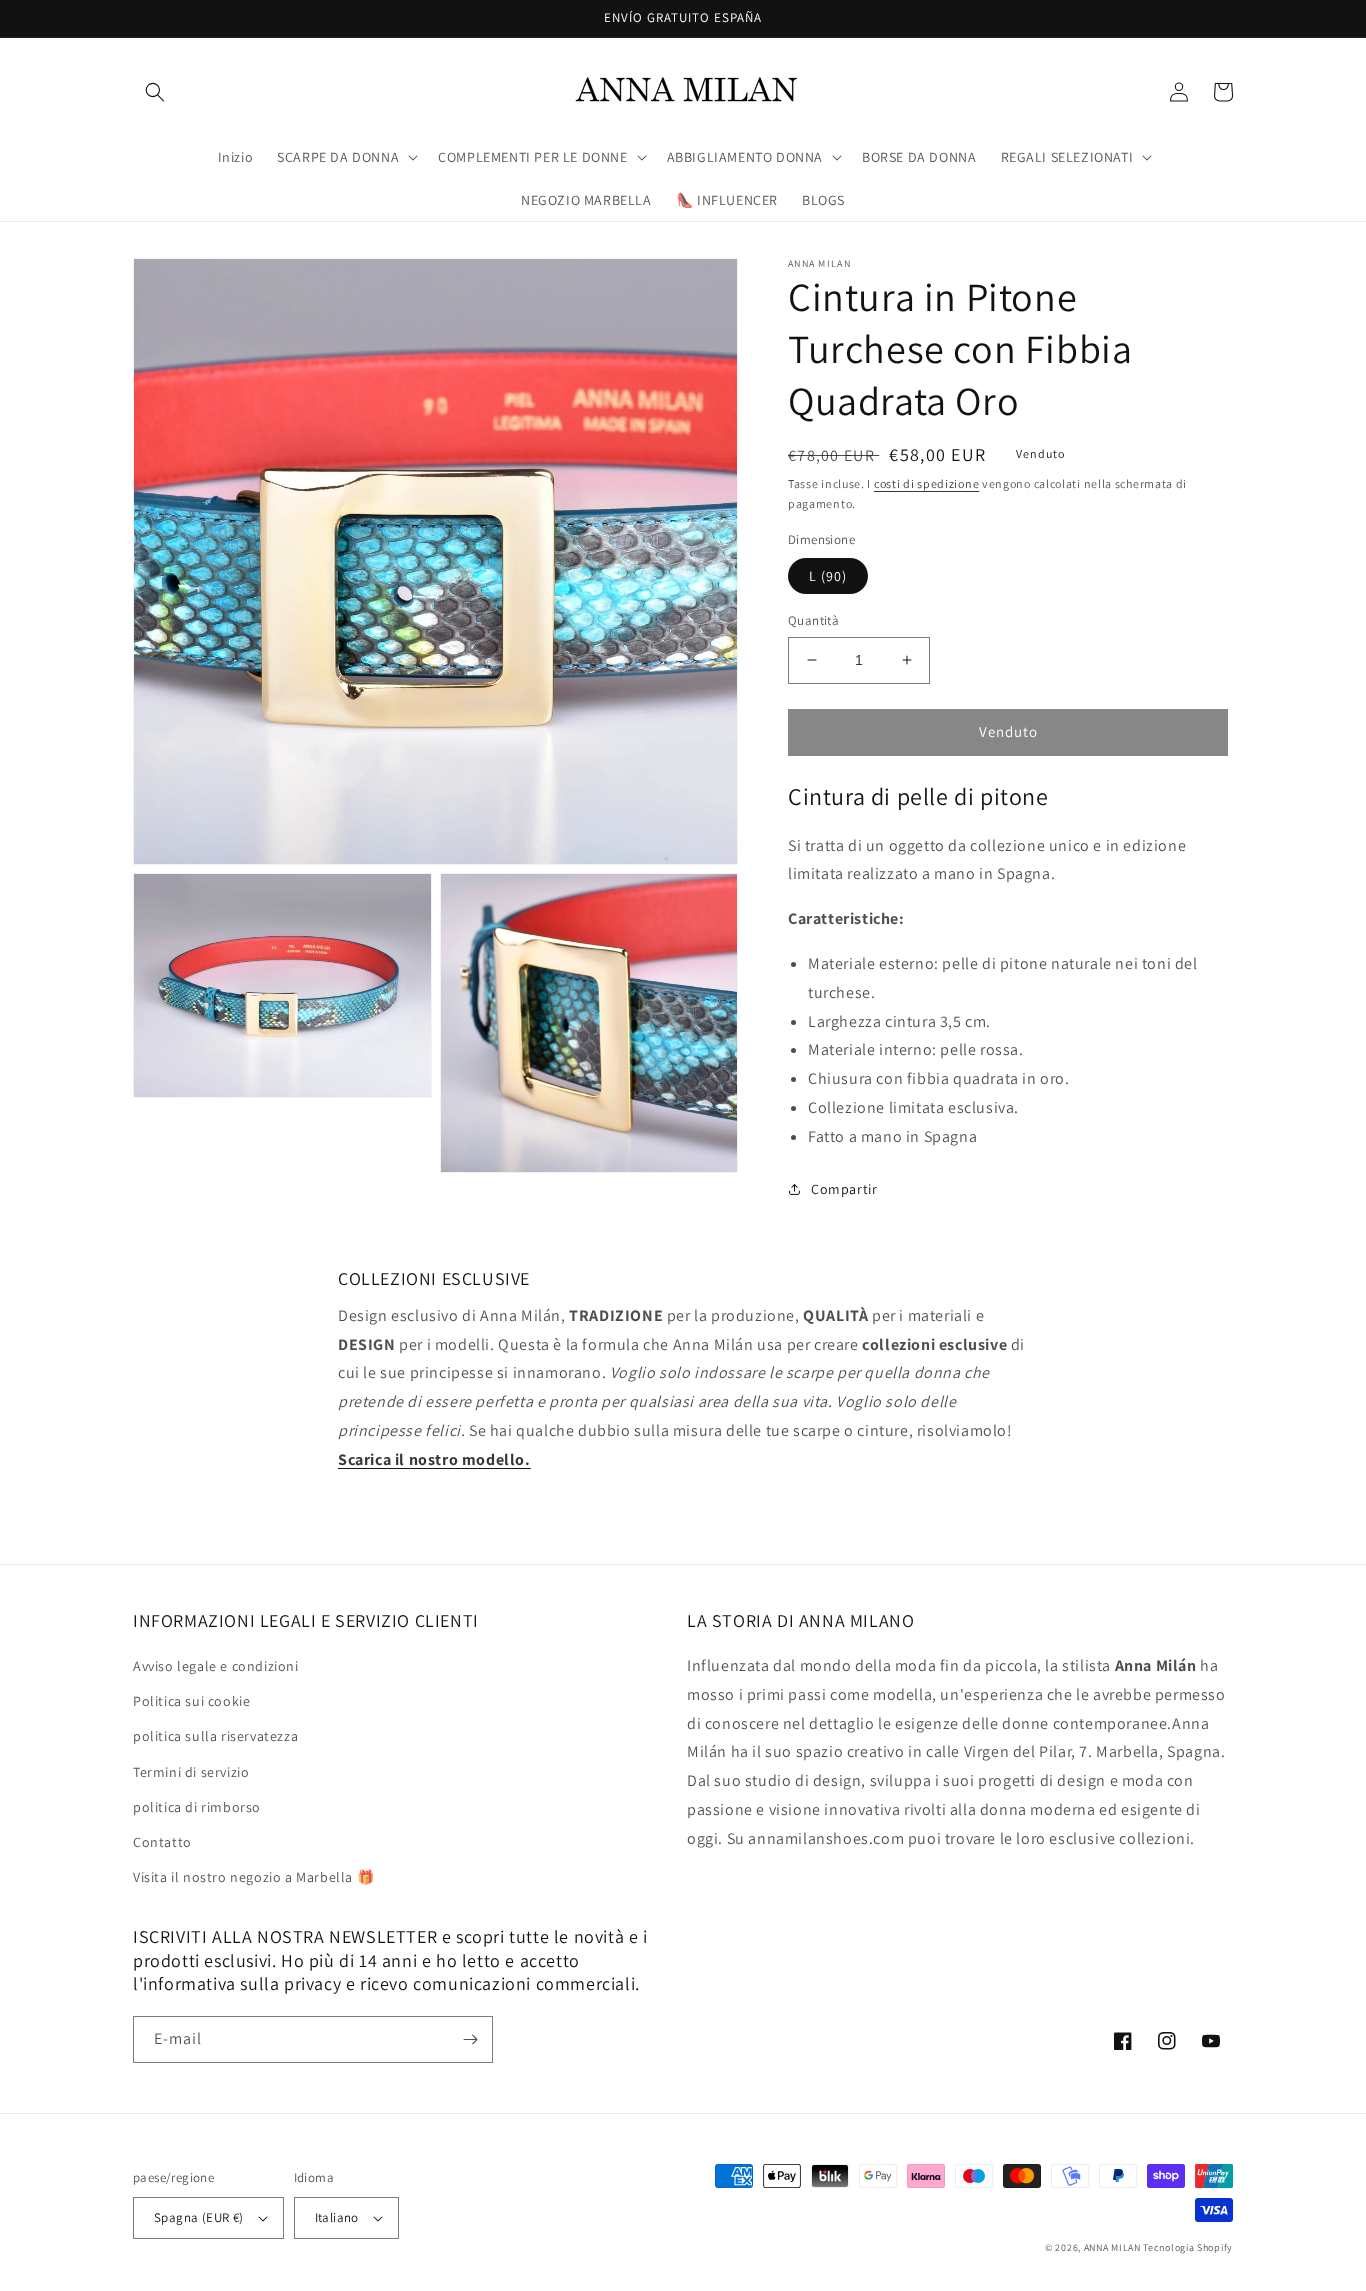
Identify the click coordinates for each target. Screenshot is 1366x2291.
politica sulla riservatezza (215, 1736)
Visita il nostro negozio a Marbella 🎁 (253, 1877)
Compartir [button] (844, 1189)
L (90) (828, 576)
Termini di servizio (191, 1772)
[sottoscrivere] (470, 2039)
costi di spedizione (926, 483)
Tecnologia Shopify (1188, 2247)
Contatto (162, 1842)
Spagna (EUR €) (199, 2217)
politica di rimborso (197, 1807)
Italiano (337, 2217)
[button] (155, 92)
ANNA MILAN (1112, 2247)
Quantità (813, 620)
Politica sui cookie (191, 1701)
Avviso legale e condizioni (216, 1666)
